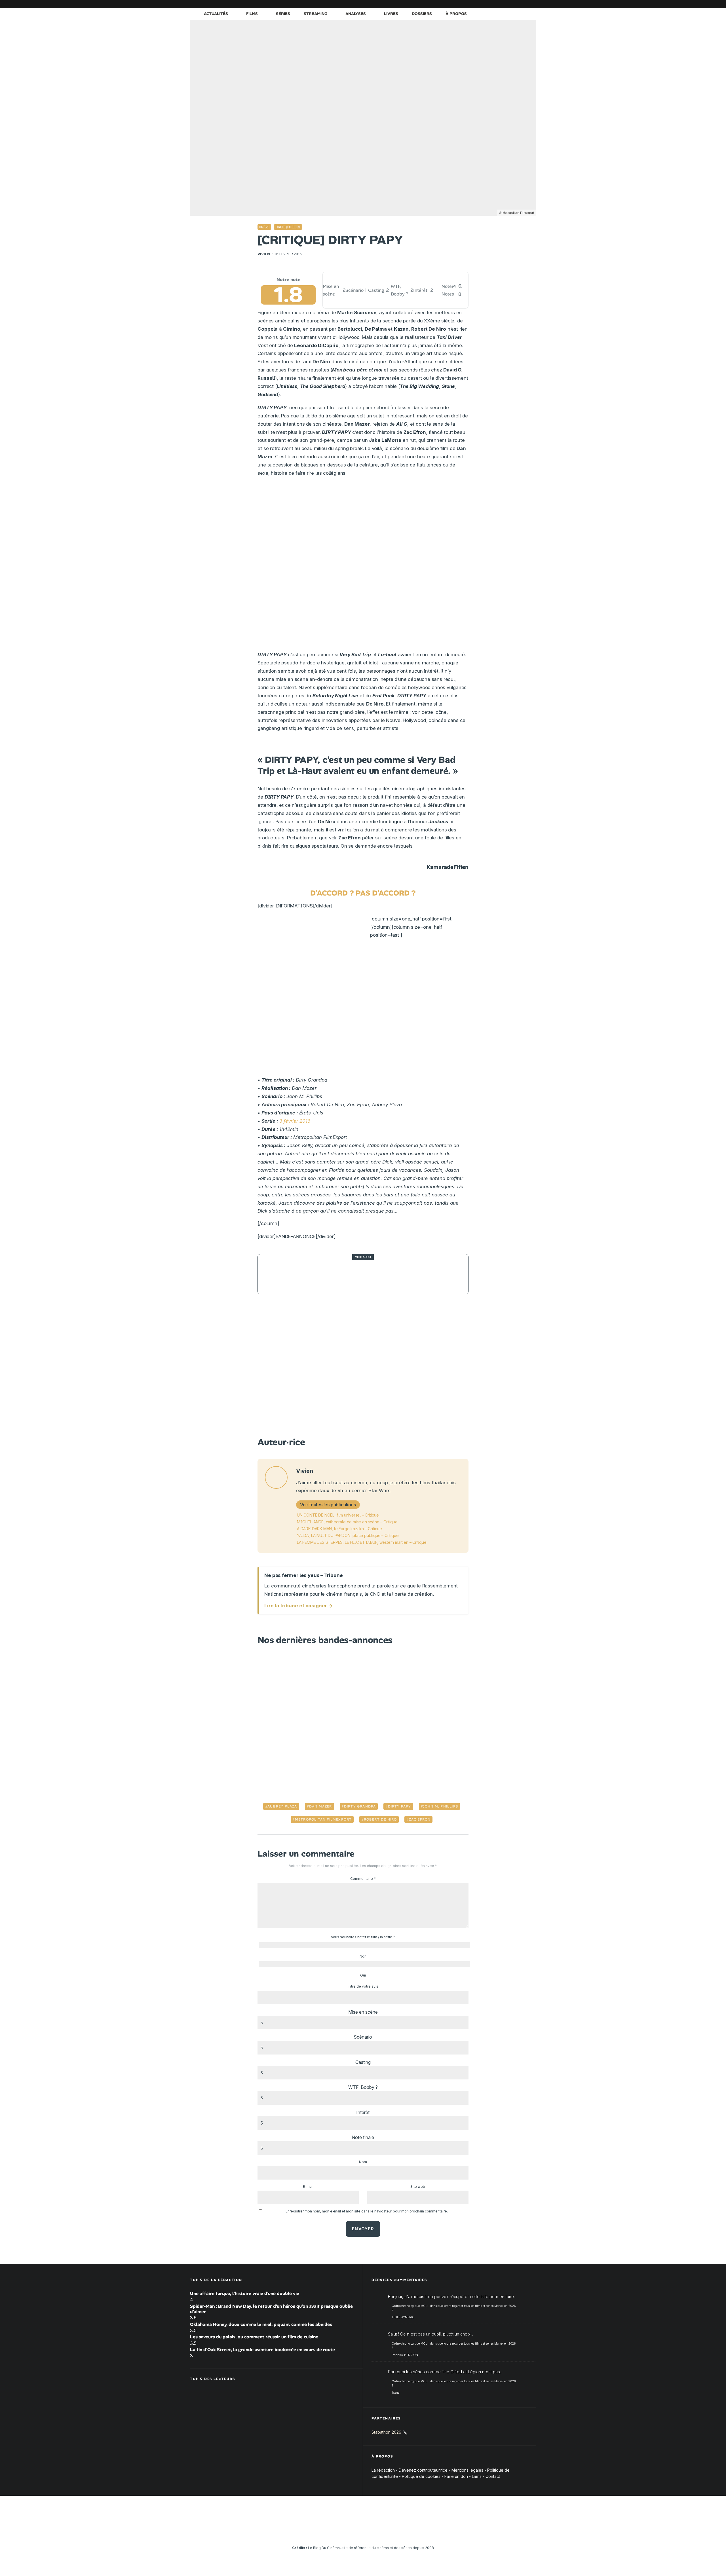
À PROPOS (456, 14)
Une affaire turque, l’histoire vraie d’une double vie (245, 2293)
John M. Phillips (440, 1806)
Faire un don (456, 2476)
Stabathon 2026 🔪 (389, 2432)
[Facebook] (464, 4)
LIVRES (391, 14)
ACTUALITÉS (216, 14)
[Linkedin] (498, 4)
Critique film (288, 227)
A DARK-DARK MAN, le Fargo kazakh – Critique (339, 1529)
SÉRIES (283, 14)
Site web (418, 2187)
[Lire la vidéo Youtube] (363, 1367)
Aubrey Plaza (282, 1806)
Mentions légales (467, 2470)
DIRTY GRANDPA (360, 1806)
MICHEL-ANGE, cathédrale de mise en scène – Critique (347, 1522)
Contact (493, 2476)
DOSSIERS (422, 14)
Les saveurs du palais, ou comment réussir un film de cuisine (254, 2337)
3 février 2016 (295, 1121)
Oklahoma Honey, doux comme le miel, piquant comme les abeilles (261, 2324)
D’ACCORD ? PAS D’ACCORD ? (363, 893)
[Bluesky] (506, 4)
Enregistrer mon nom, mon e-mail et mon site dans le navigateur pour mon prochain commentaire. (367, 2211)
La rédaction (383, 2470)
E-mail (308, 2187)
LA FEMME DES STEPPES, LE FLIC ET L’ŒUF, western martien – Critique (362, 1542)
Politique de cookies (421, 2476)
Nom (363, 2162)
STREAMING (315, 14)
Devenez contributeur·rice (423, 2470)
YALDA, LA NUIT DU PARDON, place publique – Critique (348, 1535)
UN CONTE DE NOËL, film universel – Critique (338, 1515)
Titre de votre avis (363, 1986)
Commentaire (363, 1879)
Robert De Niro (380, 1819)
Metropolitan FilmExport (323, 1819)
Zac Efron (420, 1819)
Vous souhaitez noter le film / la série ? (363, 1937)
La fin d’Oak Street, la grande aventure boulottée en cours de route (262, 2350)
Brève (264, 227)
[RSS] (532, 4)
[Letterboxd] (515, 4)
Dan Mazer (321, 1806)
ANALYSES (356, 14)
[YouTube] (489, 4)
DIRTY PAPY (400, 1806)
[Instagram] (481, 4)
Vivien (264, 254)
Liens (477, 2476)
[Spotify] (523, 4)
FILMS (252, 14)
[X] (472, 4)
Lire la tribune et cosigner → (298, 1606)
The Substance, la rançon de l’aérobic (347, 1274)
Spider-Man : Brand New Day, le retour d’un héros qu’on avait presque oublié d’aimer (271, 2309)
